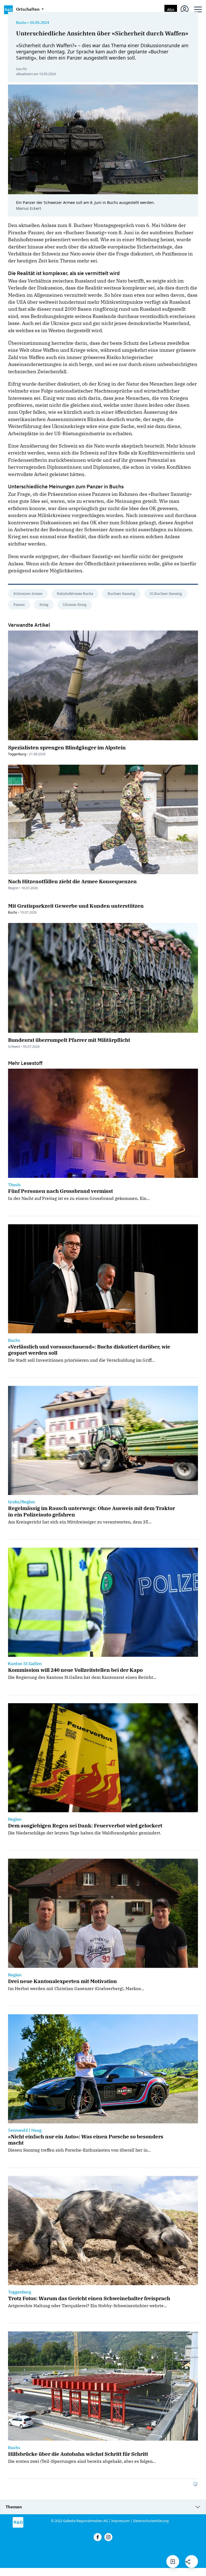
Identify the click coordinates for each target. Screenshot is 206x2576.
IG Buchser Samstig (166, 594)
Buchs (21, 23)
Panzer (19, 605)
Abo (171, 10)
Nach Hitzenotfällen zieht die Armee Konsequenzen (72, 881)
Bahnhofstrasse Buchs (75, 594)
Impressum (120, 2521)
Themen (14, 2507)
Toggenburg (17, 754)
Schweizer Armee (28, 594)
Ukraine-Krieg (75, 605)
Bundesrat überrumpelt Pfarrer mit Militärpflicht (69, 1040)
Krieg (44, 605)
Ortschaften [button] (28, 9)
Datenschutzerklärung (151, 2521)
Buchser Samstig (121, 594)
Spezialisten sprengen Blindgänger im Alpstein (67, 747)
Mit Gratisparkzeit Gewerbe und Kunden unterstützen (76, 906)
